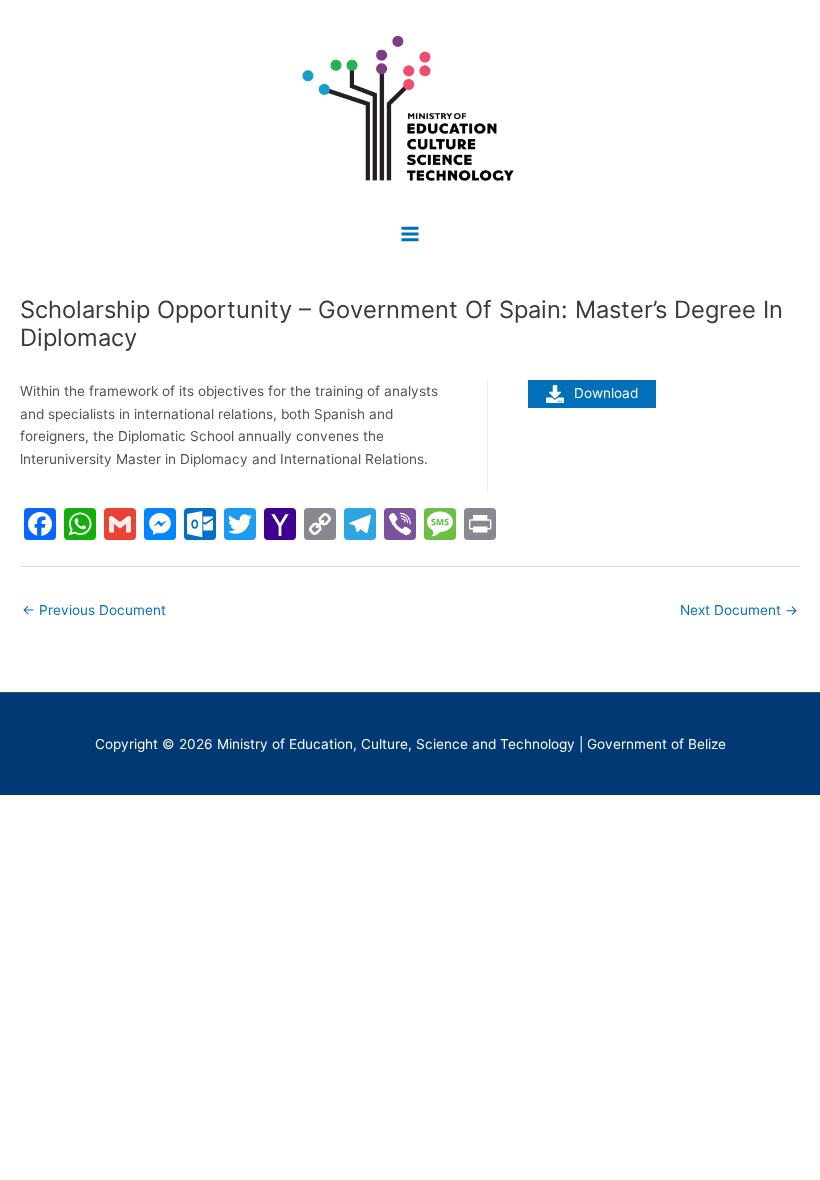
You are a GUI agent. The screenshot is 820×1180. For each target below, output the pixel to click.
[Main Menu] (410, 233)
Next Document (739, 610)
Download (606, 393)
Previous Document (94, 610)
